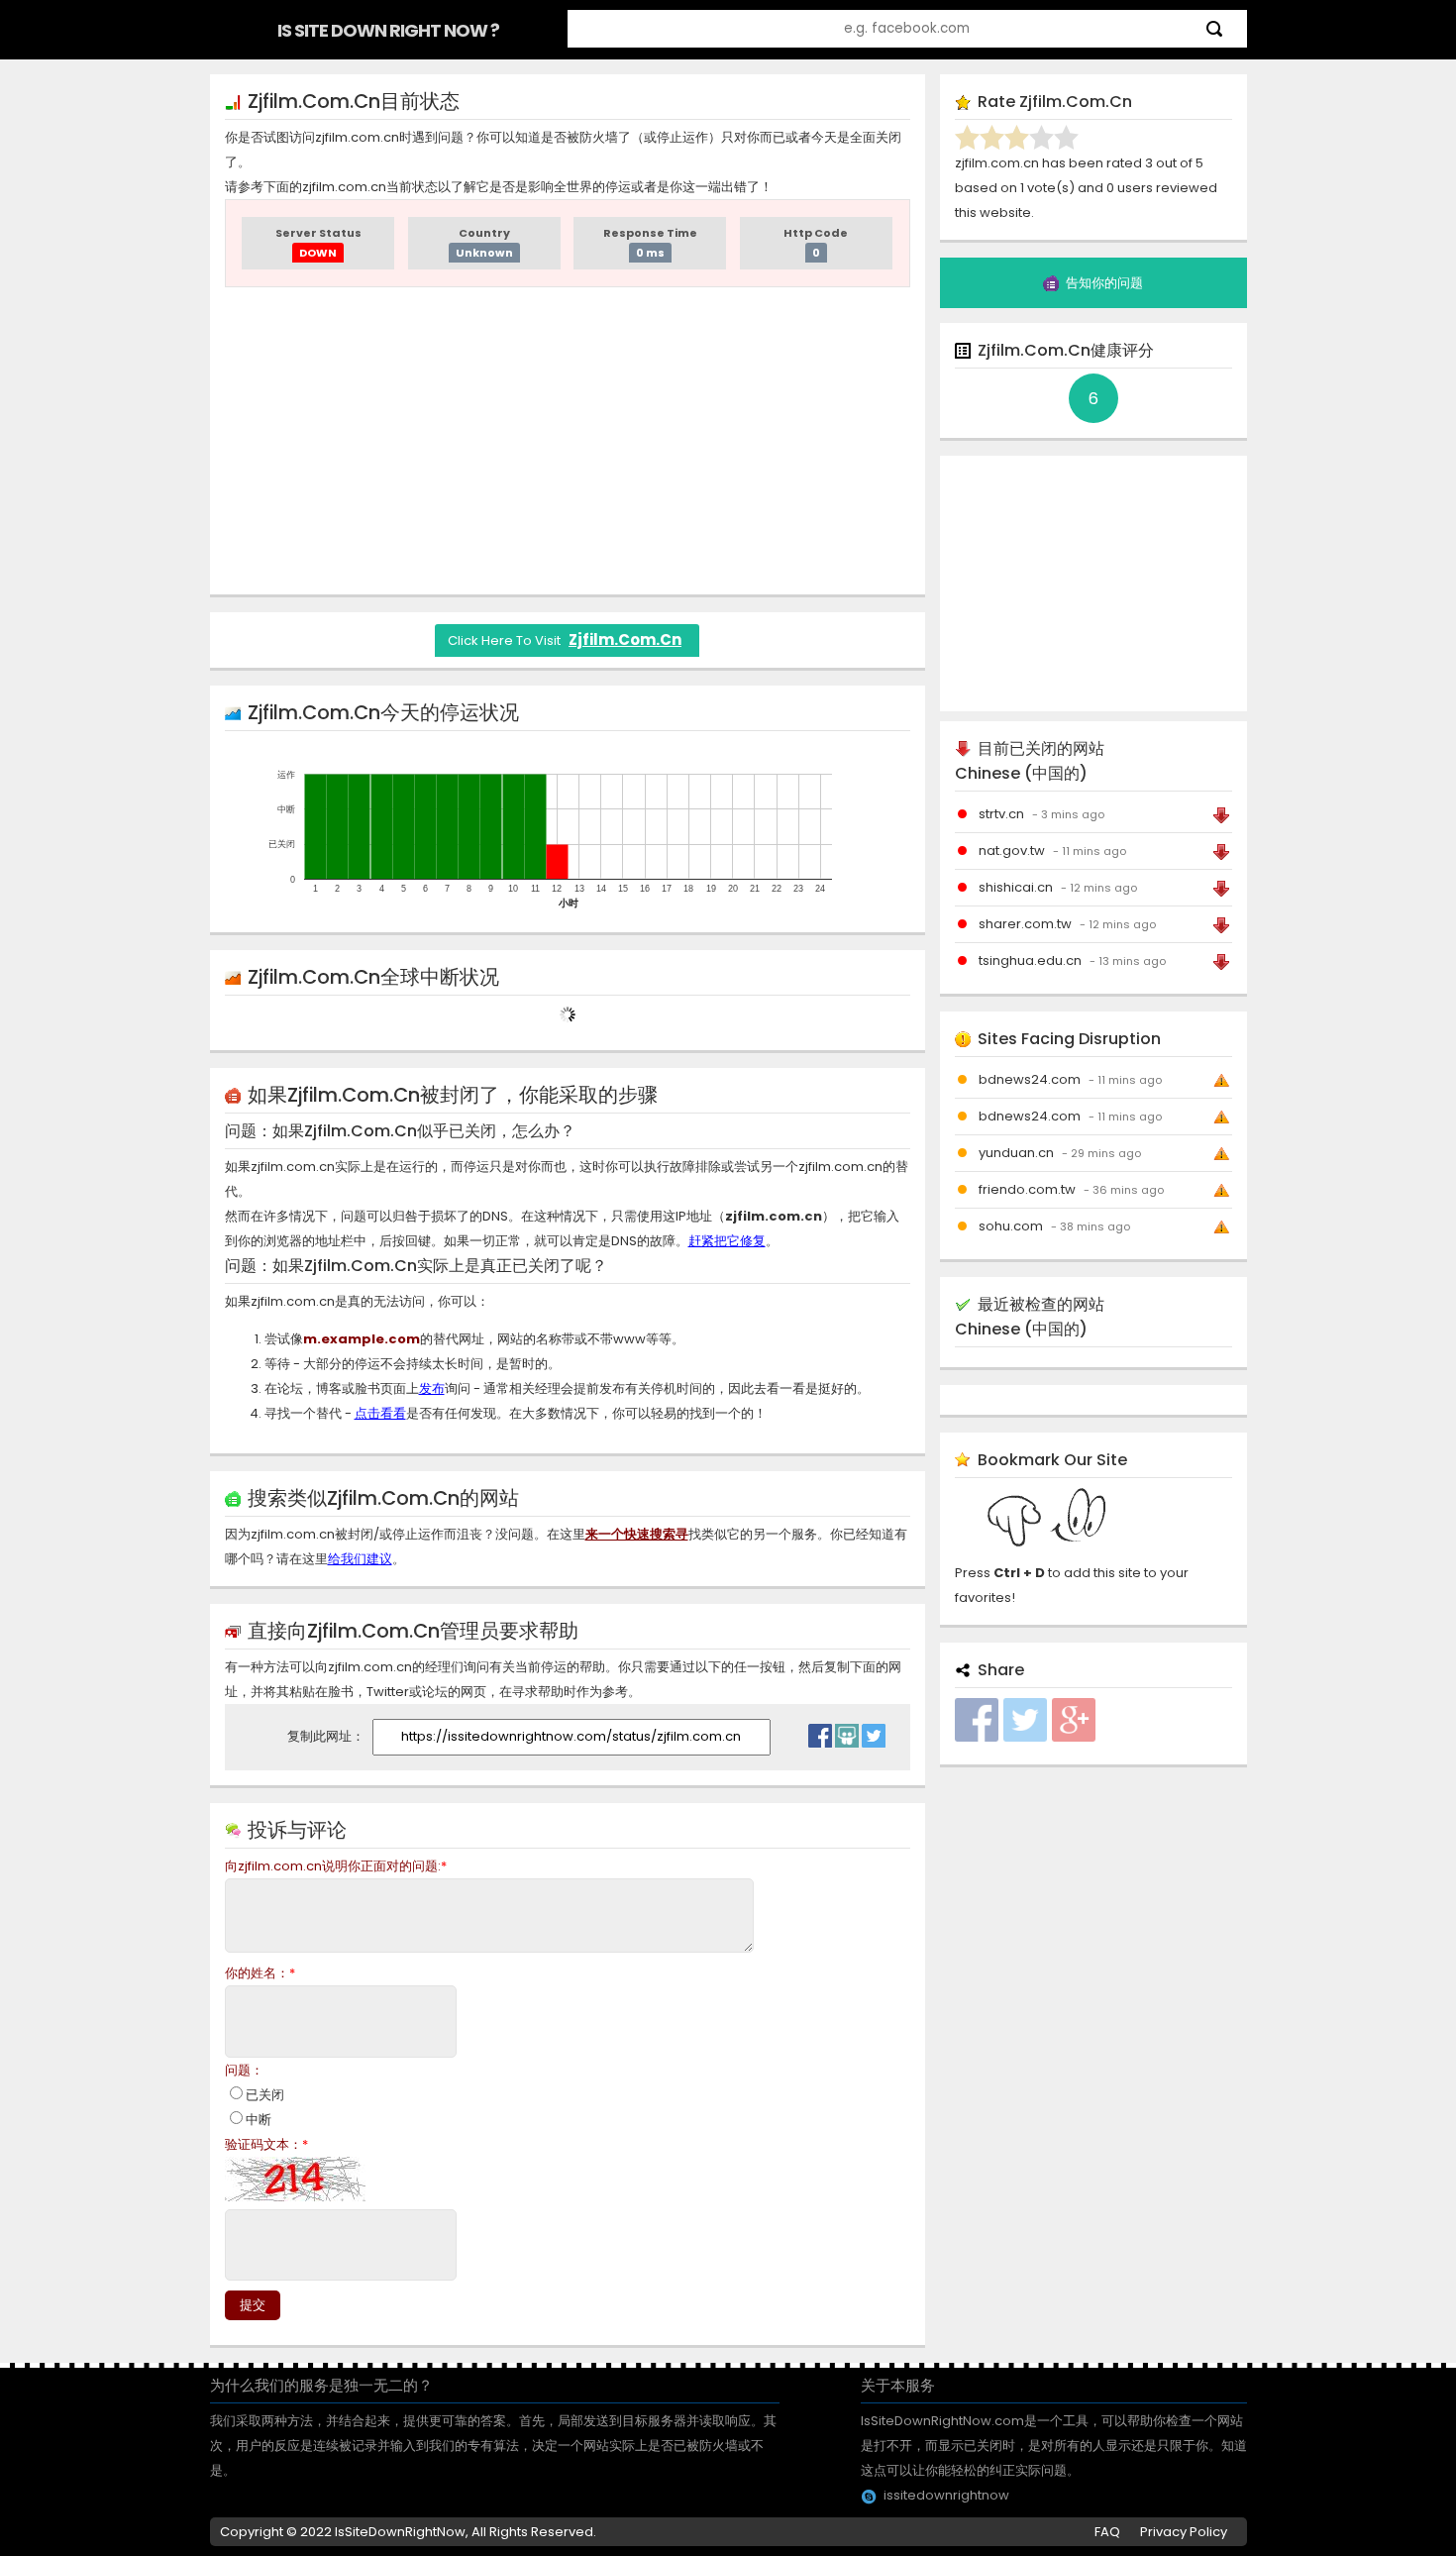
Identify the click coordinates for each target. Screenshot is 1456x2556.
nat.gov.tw (1012, 851)
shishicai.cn (1016, 887)
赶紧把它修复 (727, 1241)
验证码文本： (266, 2144)
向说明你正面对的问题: (336, 1866)
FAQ (1107, 2532)
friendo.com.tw (1027, 1189)
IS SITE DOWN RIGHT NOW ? (388, 30)
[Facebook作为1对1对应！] (820, 1731)
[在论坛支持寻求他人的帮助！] (847, 1731)
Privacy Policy (1184, 2532)
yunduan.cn (1016, 1153)
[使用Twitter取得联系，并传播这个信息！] (874, 1731)
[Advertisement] (568, 441)
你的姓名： (260, 1973)
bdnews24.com (1030, 1079)
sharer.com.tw (1025, 924)
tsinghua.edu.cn (1030, 960)
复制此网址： (327, 1736)
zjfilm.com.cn (625, 639)
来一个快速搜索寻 (637, 1534)
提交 (253, 2305)
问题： (244, 2070)
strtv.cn (1001, 814)
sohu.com (1011, 1226)
